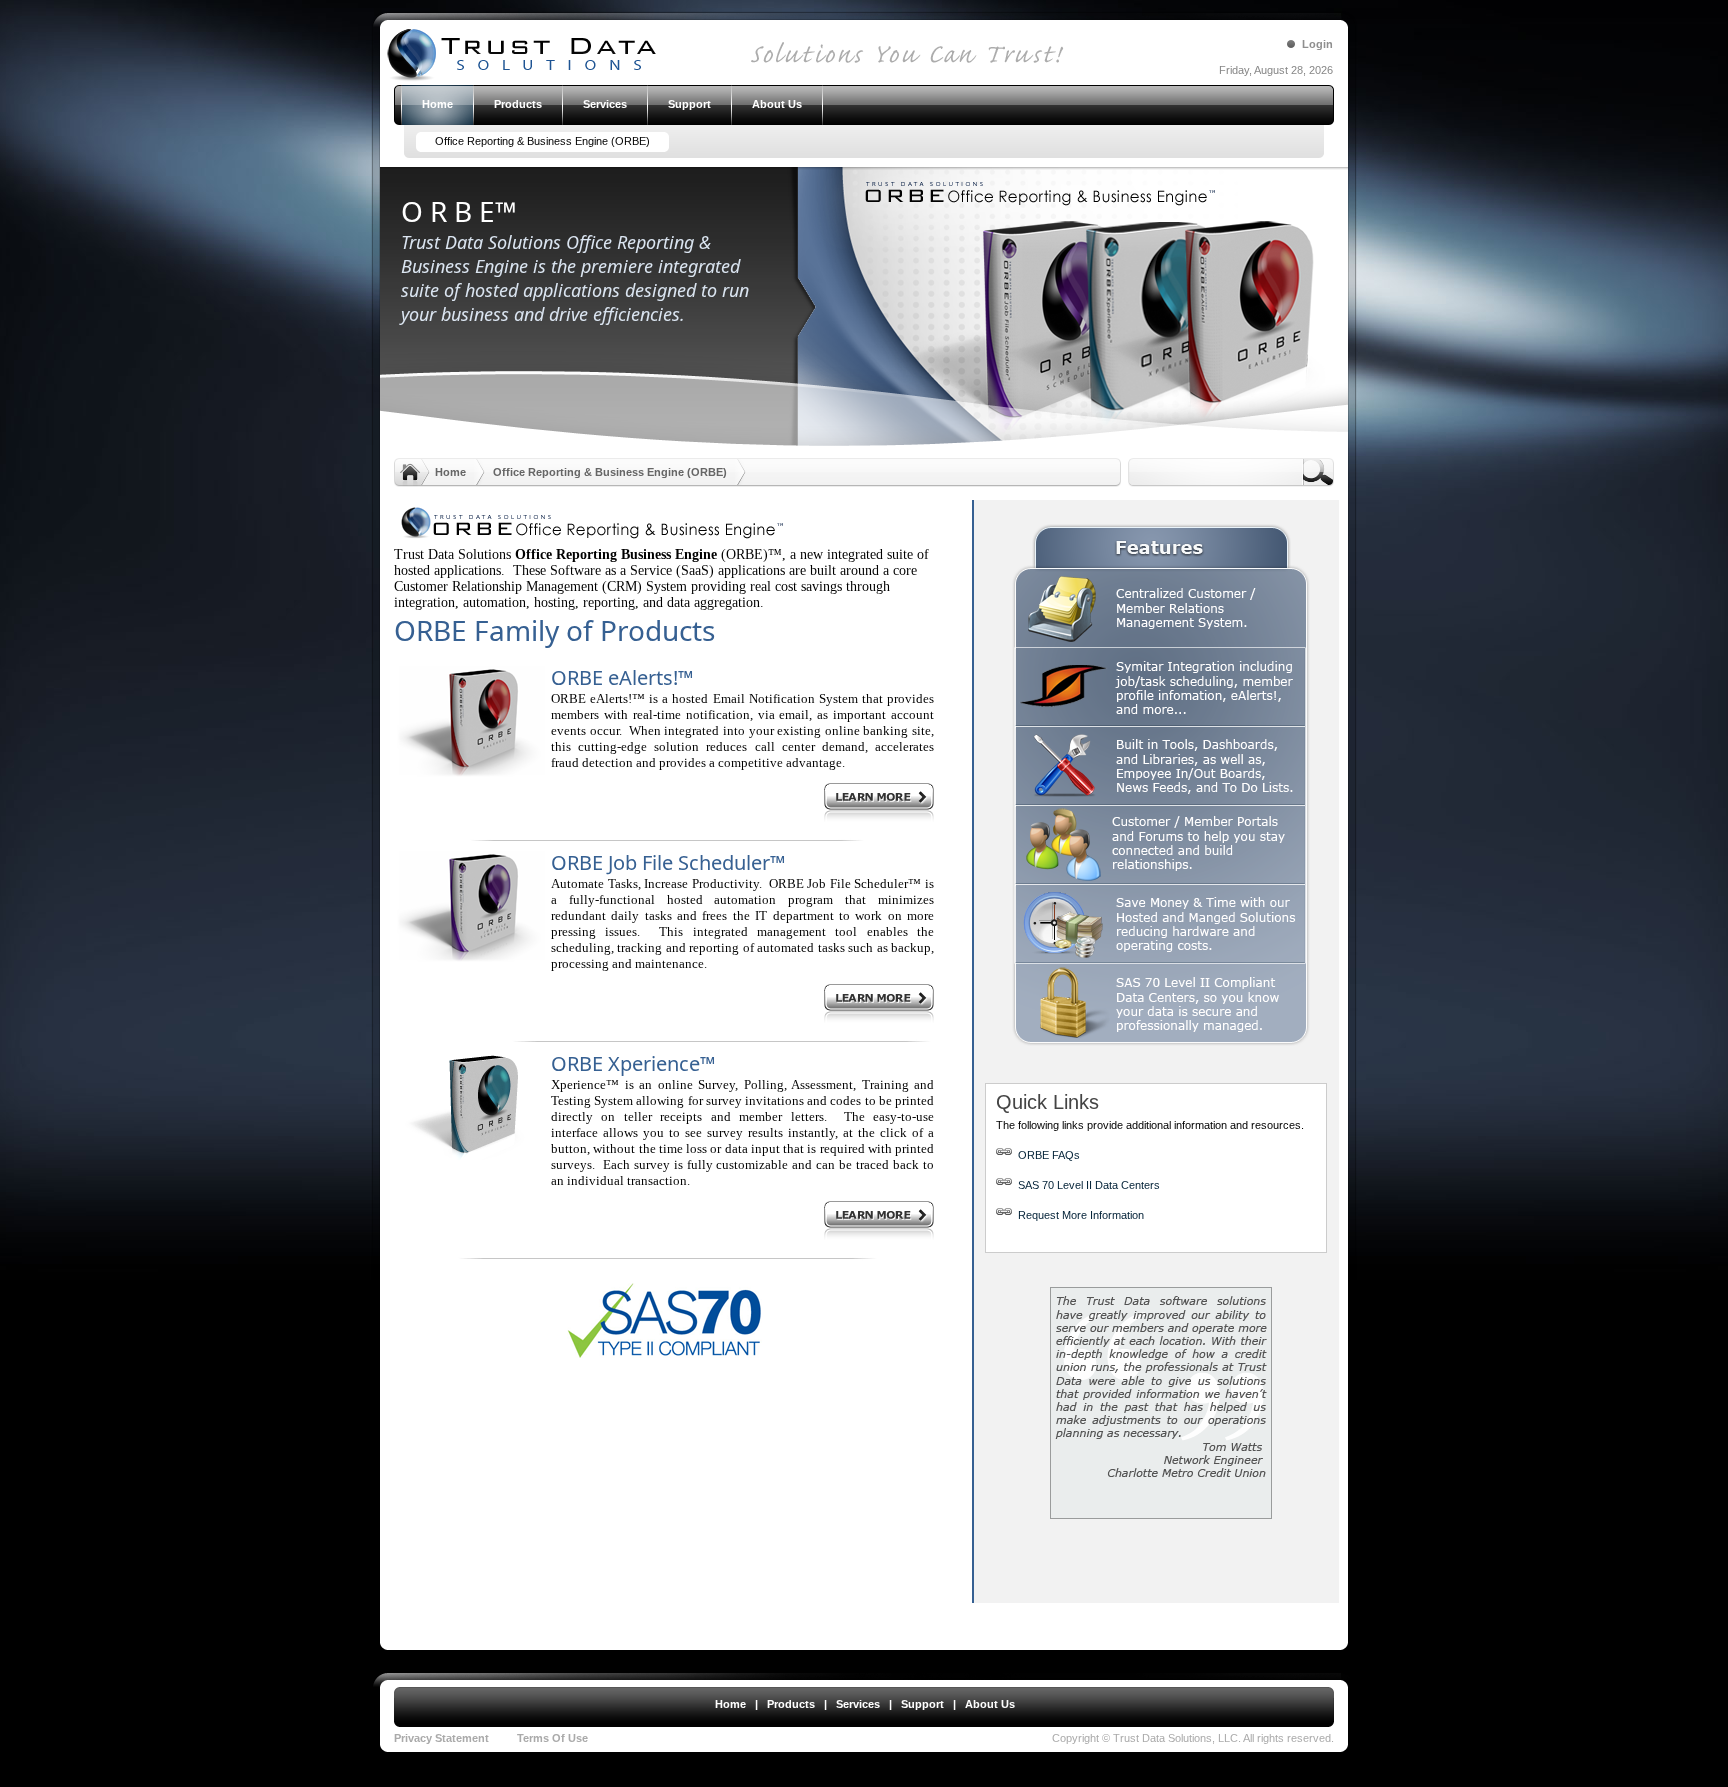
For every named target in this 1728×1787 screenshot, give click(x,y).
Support (922, 1704)
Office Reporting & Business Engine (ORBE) (610, 472)
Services (858, 1704)
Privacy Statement (441, 1738)
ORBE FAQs (1046, 1155)
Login (1317, 44)
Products (791, 1704)
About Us (990, 1704)
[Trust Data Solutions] (787, 80)
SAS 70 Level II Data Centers (1089, 1185)
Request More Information (1081, 1215)
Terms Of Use (552, 1738)
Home (450, 472)
